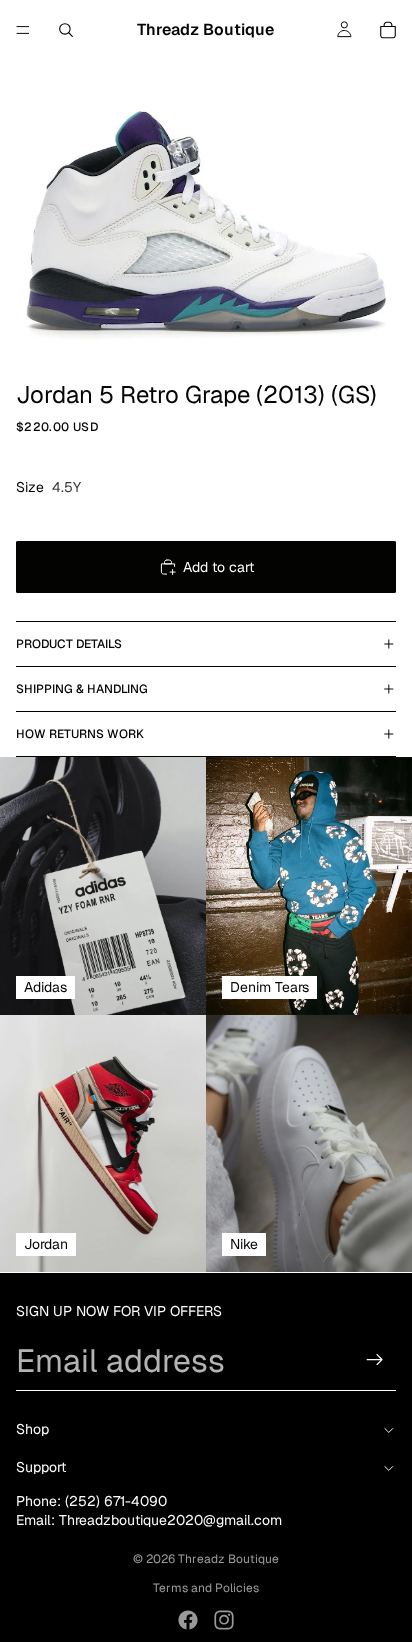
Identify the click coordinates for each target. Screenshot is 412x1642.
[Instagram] (224, 1620)
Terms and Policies (206, 1588)
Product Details (69, 644)
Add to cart (218, 567)
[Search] (66, 30)
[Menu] (23, 30)
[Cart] (388, 30)
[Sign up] (375, 1360)
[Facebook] (188, 1620)
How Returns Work (80, 734)
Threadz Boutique (228, 1559)
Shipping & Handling (82, 689)
